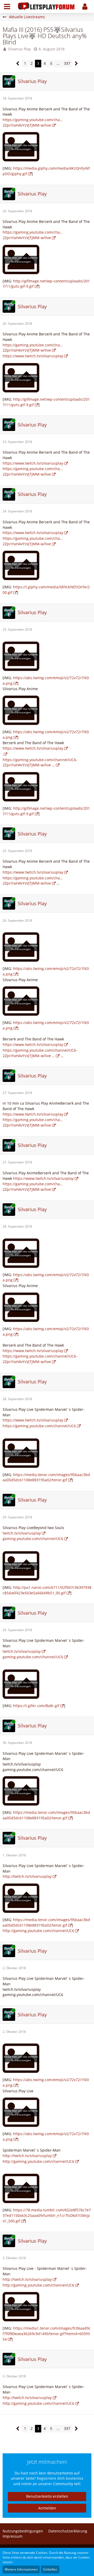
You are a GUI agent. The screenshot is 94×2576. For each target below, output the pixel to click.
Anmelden (47, 2508)
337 (67, 63)
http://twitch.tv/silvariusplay (27, 1876)
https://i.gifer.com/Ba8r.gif (36, 1706)
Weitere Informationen (21, 2569)
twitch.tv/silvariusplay (22, 1533)
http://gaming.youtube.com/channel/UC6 (38, 1931)
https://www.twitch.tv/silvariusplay (33, 356)
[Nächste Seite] (76, 64)
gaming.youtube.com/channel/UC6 (33, 1539)
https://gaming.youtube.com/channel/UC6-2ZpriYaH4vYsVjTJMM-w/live (40, 1359)
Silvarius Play (19, 49)
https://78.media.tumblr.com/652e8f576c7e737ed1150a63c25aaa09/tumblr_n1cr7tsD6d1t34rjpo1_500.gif (47, 2215)
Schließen (50, 2569)
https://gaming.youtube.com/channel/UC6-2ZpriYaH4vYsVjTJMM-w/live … (40, 762)
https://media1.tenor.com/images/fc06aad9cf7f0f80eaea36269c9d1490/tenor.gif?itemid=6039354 (47, 2334)
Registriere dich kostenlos (60, 2478)
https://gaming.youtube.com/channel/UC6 (39, 1426)
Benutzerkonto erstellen (47, 2496)
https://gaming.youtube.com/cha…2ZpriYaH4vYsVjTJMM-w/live (33, 235)
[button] (7, 7)
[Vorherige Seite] (18, 64)
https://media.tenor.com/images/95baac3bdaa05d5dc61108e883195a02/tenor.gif (46, 1477)
